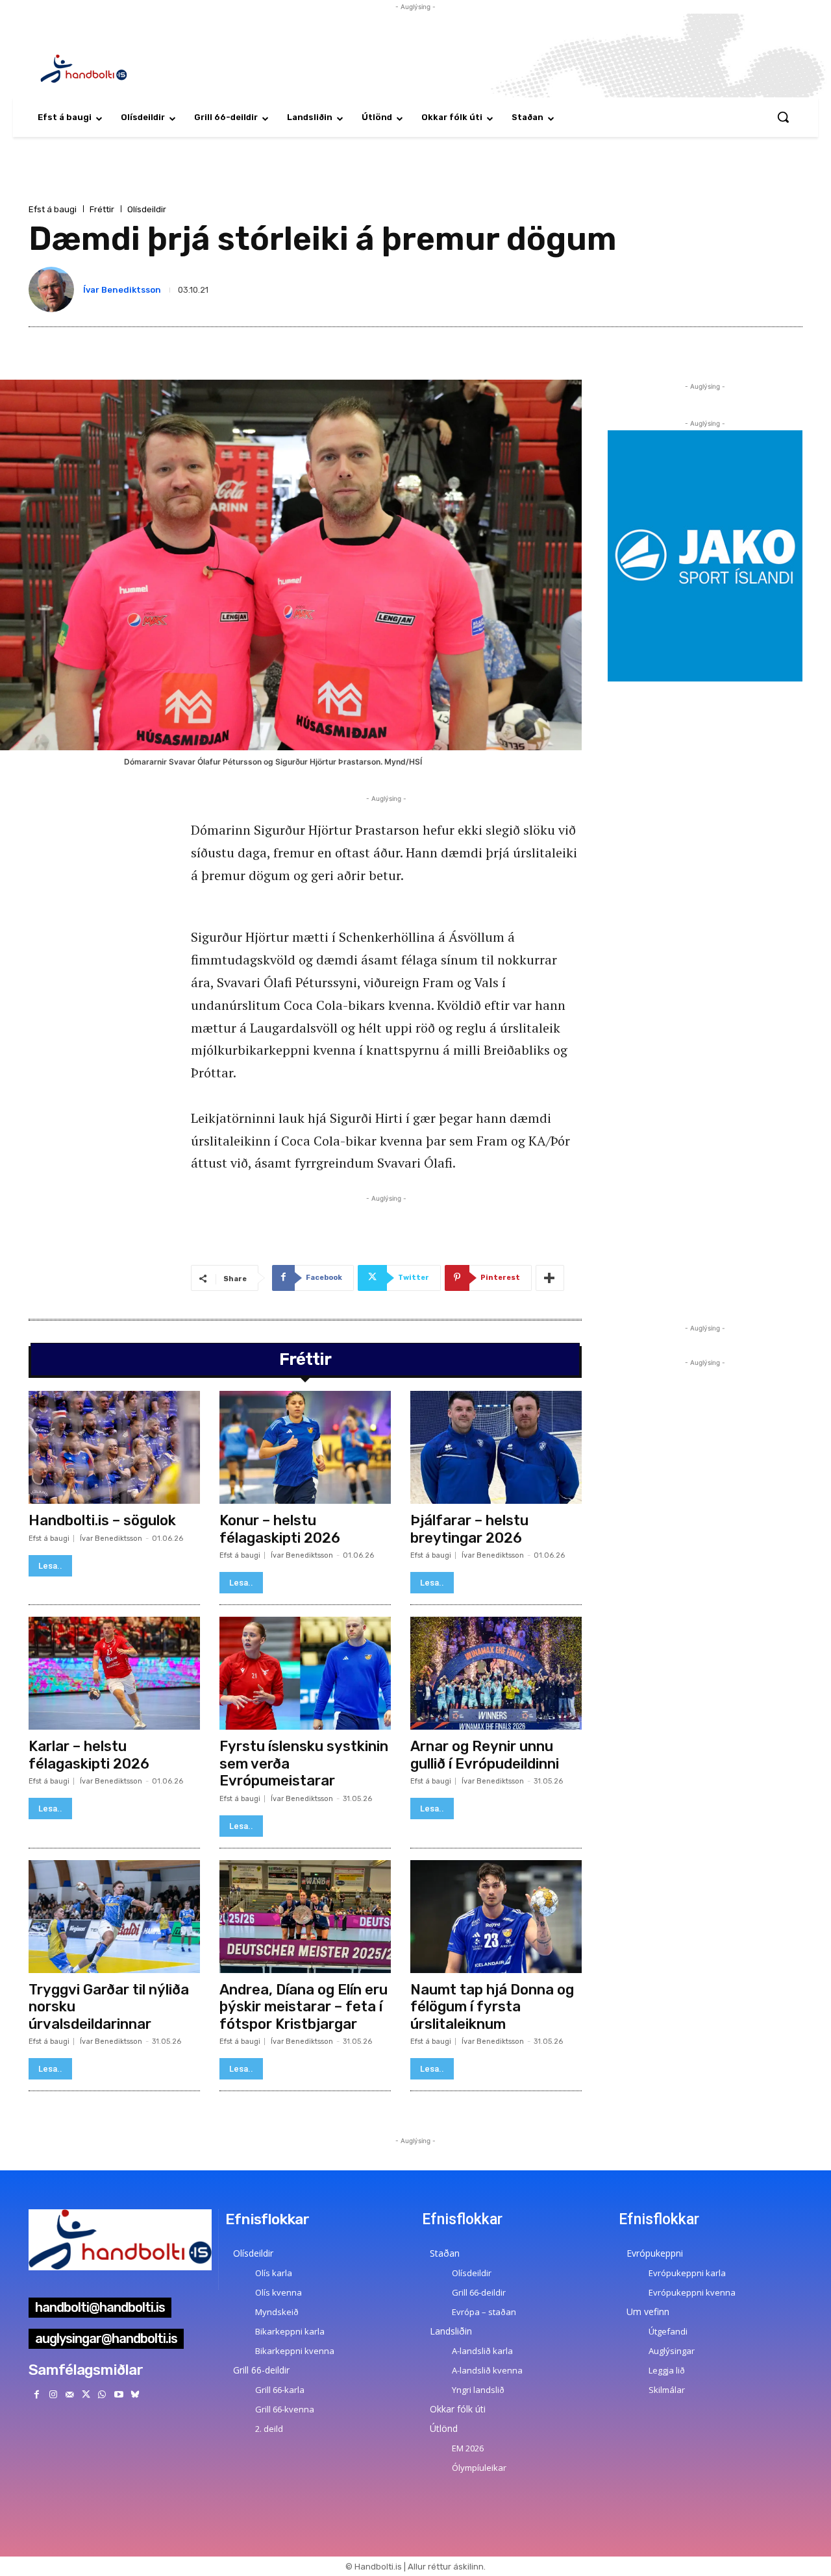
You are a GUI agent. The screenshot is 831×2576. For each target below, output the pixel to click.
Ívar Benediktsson (122, 290)
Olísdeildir (147, 209)
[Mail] (69, 2395)
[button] (783, 117)
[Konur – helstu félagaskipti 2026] (305, 1447)
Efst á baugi (53, 209)
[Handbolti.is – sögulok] (114, 1447)
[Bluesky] (135, 2395)
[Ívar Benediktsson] (54, 289)
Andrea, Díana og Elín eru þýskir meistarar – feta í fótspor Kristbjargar (304, 2007)
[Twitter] (86, 2395)
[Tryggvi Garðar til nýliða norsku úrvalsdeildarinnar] (114, 1917)
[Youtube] (118, 2395)
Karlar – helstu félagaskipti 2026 (89, 1755)
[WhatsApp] (102, 2395)
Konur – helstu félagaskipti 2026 (280, 1529)
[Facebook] (37, 2395)
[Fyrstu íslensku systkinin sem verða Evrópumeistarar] (305, 1673)
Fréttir (102, 209)
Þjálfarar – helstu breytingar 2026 (469, 1529)
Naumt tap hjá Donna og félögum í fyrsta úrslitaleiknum (492, 2007)
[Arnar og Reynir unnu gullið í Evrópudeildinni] (496, 1673)
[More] (550, 1278)
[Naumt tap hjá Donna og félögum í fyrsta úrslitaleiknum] (496, 1917)
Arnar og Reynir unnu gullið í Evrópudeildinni (485, 1755)
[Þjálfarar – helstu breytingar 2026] (496, 1447)
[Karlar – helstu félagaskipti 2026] (114, 1673)
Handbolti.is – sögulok (102, 1520)
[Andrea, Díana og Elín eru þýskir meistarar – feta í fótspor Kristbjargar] (305, 1917)
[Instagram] (53, 2395)
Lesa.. (50, 1566)
